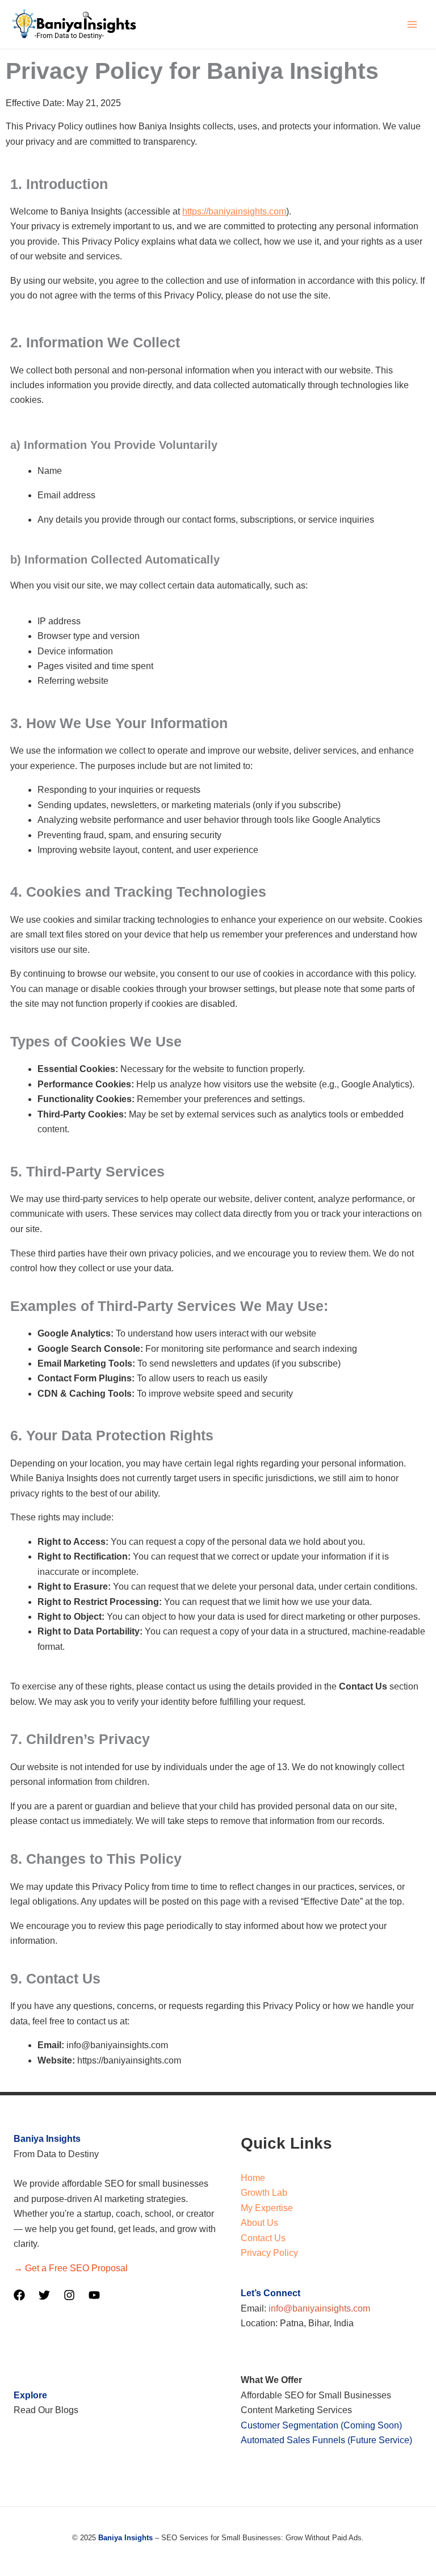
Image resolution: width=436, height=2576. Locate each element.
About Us (259, 2223)
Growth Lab (264, 2193)
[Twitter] (44, 2295)
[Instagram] (69, 2295)
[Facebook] (19, 2295)
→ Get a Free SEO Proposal (71, 2268)
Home (253, 2178)
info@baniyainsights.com (319, 2308)
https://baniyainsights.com (234, 211)
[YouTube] (94, 2295)
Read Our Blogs (46, 2410)
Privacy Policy (269, 2253)
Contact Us (263, 2238)
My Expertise (267, 2208)
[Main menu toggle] (412, 24)
